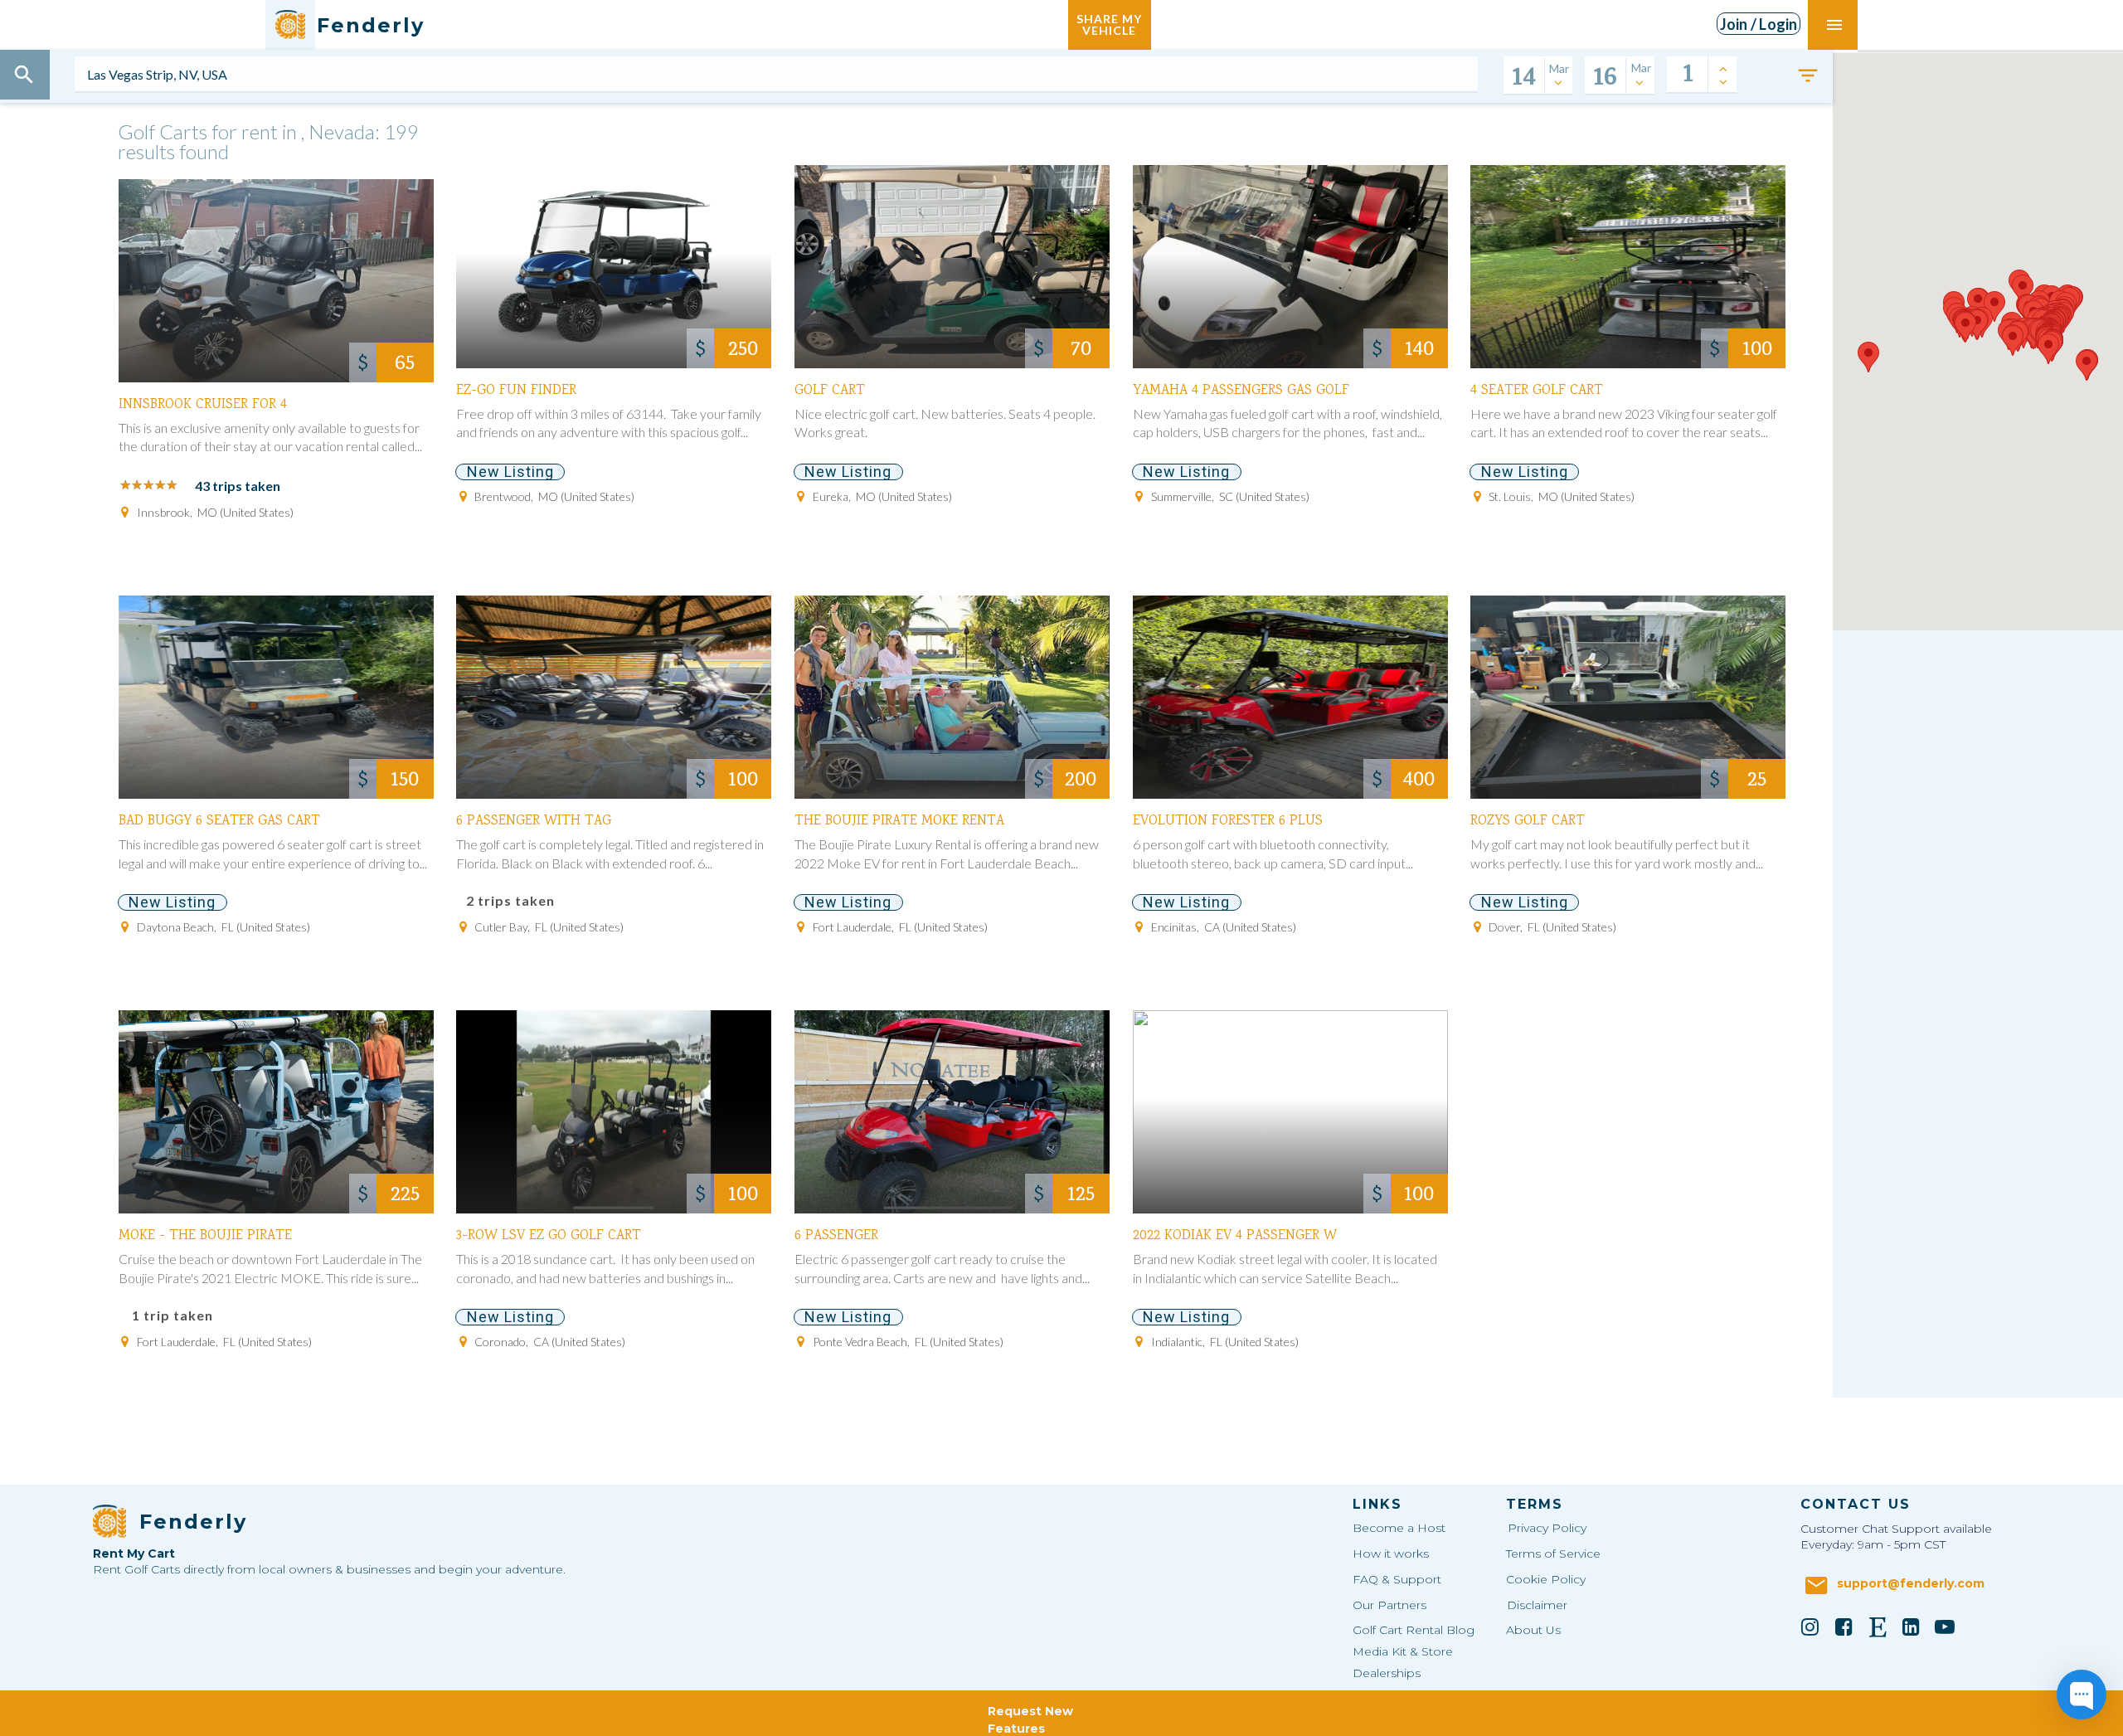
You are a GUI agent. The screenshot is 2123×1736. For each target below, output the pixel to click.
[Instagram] (1810, 1627)
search (24, 75)
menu (1834, 25)
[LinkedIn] (1912, 1627)
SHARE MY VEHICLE (1109, 24)
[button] (1965, 327)
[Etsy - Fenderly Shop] (1878, 1627)
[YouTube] (1945, 1627)
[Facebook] (1844, 1627)
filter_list (1808, 75)
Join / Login (1759, 24)
